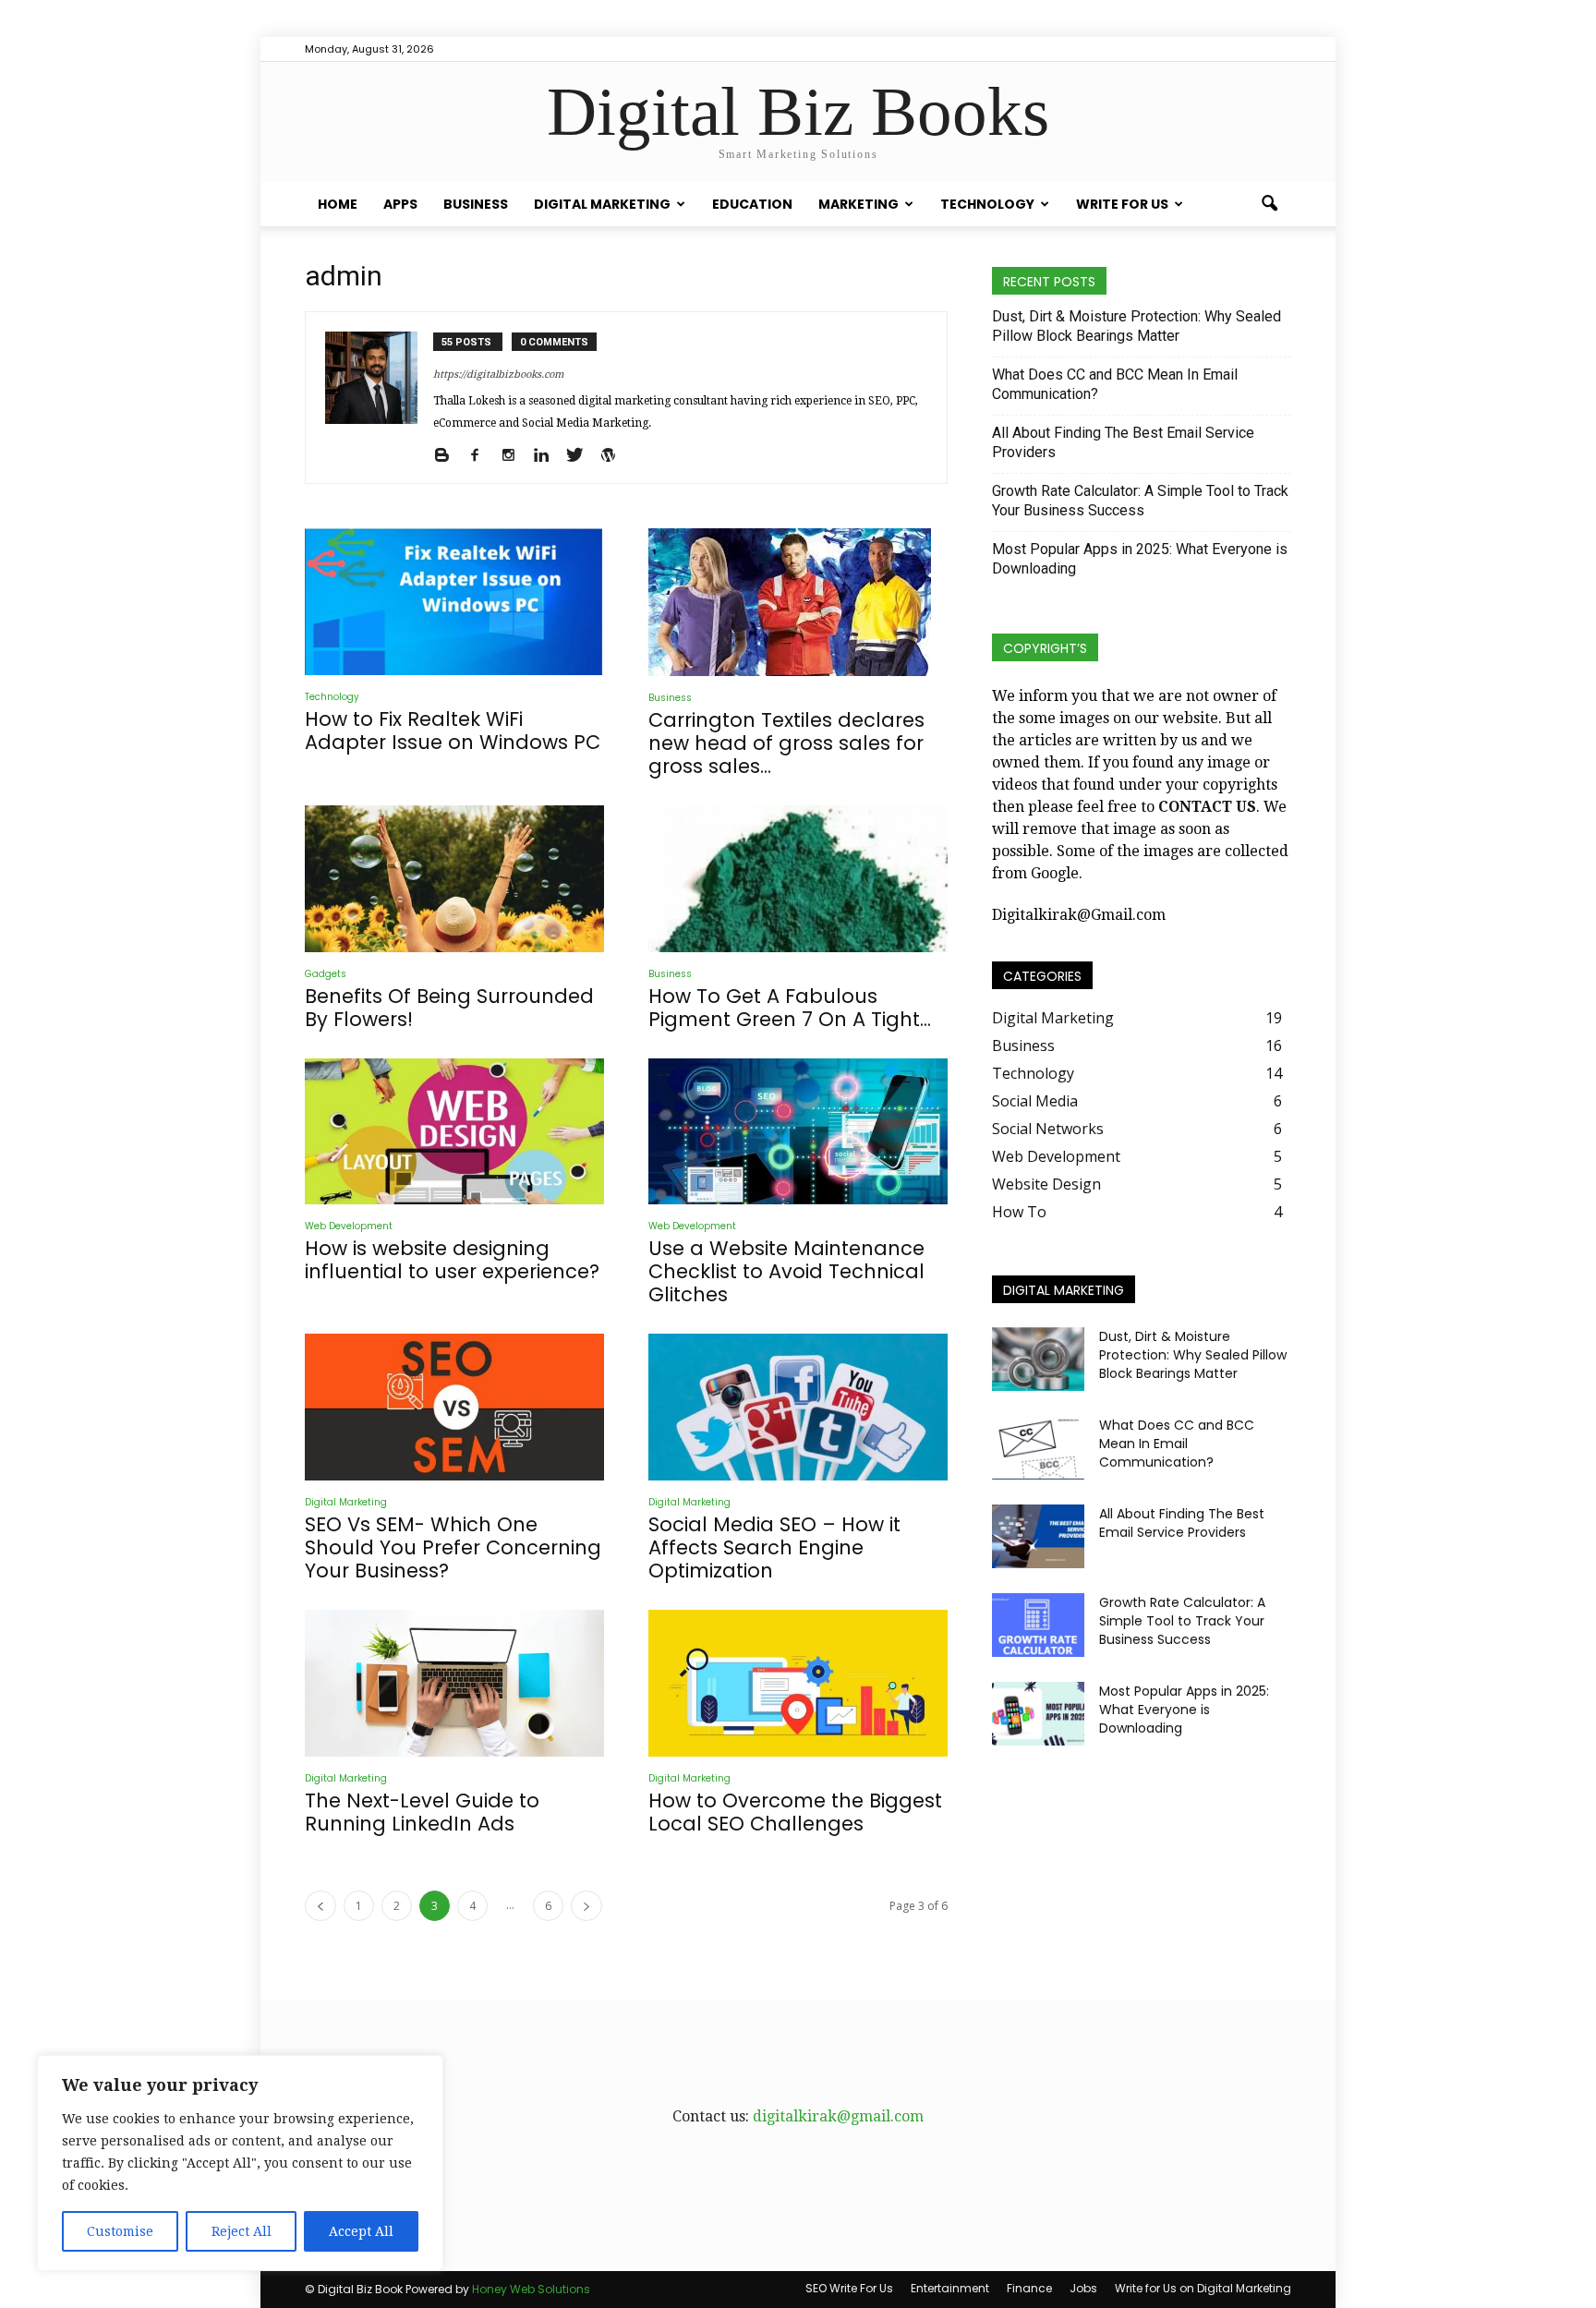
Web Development (349, 1226)
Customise (120, 2231)
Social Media (1035, 1101)
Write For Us (1122, 204)
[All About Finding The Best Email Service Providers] (1038, 1536)
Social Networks (1048, 1129)
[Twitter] (581, 456)
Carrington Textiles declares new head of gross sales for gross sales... (786, 743)
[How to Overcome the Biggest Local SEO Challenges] (798, 1683)
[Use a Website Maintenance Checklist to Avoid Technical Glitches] (798, 1132)
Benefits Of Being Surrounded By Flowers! (449, 1008)
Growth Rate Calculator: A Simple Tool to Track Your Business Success (1140, 501)
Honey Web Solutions (531, 2289)
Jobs (1083, 2288)
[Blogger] (448, 456)
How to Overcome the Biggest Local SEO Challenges (795, 1812)
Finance (1029, 2288)
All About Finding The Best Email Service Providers (1123, 442)
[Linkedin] (548, 456)
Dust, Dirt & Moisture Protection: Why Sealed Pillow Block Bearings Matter (1137, 326)
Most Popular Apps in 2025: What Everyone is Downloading (1140, 559)
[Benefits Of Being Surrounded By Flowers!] (454, 879)
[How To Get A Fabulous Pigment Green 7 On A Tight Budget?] (798, 879)
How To (1019, 1212)
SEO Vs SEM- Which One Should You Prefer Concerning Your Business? (453, 1547)
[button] (1269, 204)
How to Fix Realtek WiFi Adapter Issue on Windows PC (453, 731)
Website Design (1046, 1184)
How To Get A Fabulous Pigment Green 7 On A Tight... (790, 1008)
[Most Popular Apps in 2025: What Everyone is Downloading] (1038, 1714)
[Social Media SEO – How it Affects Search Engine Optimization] (798, 1407)
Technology (987, 204)
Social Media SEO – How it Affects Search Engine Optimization (774, 1547)
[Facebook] (482, 456)
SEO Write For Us (849, 2288)
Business (476, 204)
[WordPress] (615, 456)
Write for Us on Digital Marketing (1203, 2288)
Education (752, 204)
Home (338, 204)
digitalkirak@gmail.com (838, 2116)
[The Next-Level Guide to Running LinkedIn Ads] (454, 1683)
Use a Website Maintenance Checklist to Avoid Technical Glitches (786, 1271)
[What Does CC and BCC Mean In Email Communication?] (1038, 1448)
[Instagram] (515, 456)
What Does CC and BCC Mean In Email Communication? (1115, 384)
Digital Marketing (602, 204)
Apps (400, 204)
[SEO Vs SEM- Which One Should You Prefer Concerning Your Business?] (454, 1407)
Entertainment (950, 2288)
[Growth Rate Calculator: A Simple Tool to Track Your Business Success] (1038, 1625)
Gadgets (326, 974)
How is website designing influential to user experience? (452, 1260)
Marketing (858, 204)
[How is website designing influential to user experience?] (454, 1132)
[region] (240, 2163)
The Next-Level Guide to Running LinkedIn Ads (422, 1812)
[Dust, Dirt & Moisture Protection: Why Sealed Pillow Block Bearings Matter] (1038, 1359)
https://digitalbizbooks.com (498, 375)
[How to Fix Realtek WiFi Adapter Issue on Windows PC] (454, 602)
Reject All (242, 2231)
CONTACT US (1207, 807)
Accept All (361, 2231)
